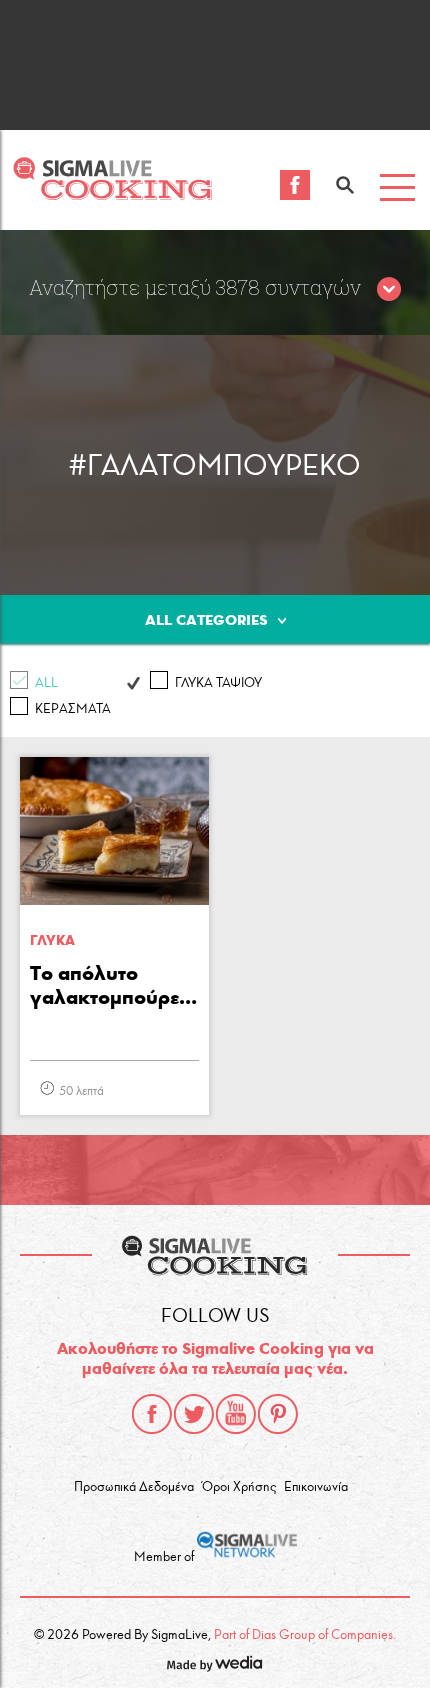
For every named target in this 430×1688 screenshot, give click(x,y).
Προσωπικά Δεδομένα (134, 1487)
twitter (194, 1414)
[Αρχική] (112, 194)
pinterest (278, 1414)
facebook (152, 1414)
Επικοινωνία (316, 1487)
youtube (236, 1414)
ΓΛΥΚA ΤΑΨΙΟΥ (218, 683)
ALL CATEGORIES (206, 620)
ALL (46, 683)
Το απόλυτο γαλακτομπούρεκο (114, 985)
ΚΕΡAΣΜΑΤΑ (73, 709)
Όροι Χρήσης (239, 1487)
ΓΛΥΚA (52, 940)
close (389, 290)
